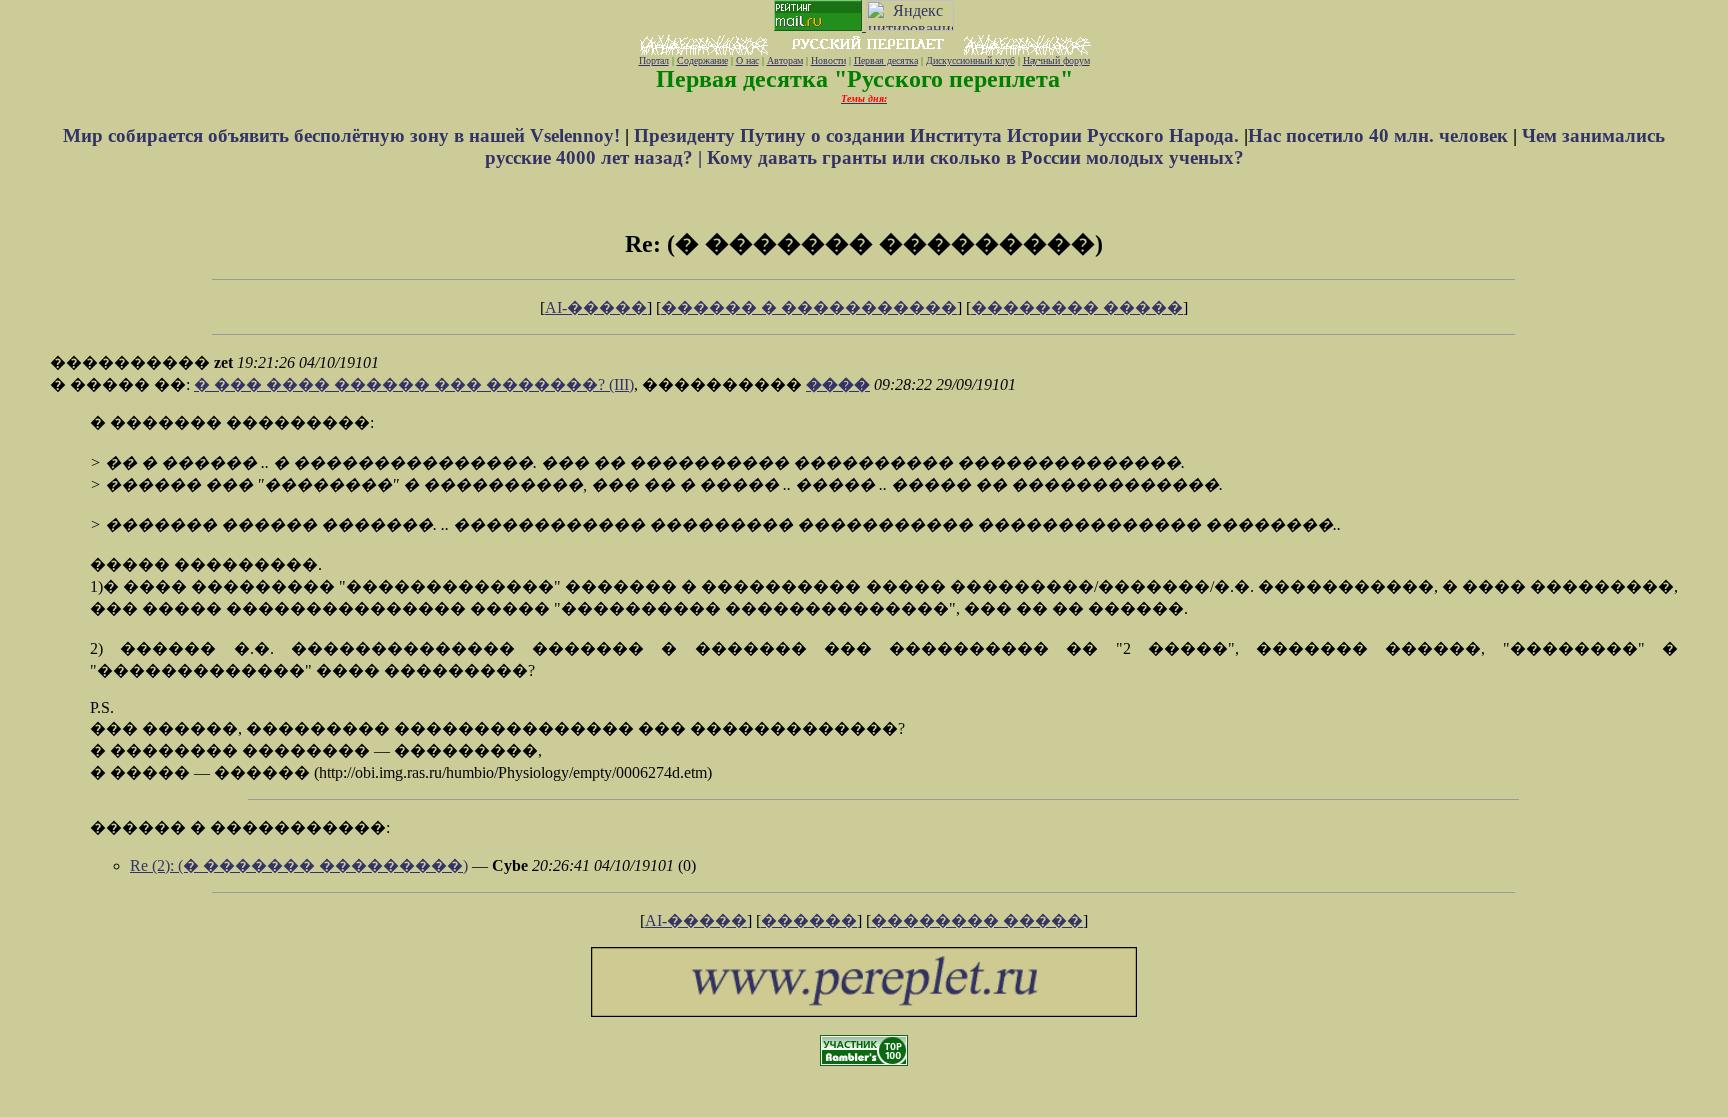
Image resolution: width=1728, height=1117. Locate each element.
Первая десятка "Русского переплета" (864, 79)
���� (838, 384)
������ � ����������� (809, 307)
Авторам (785, 60)
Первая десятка (886, 60)
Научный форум (1056, 60)
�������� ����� (1077, 307)
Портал (654, 60)
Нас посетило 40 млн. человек (1378, 135)
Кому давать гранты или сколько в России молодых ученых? (975, 157)
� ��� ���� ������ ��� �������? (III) (414, 384)
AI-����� (596, 307)
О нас (747, 60)
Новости (828, 60)
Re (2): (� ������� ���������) (299, 865)
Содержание (702, 60)
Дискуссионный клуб (970, 60)
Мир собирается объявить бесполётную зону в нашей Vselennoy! (344, 135)
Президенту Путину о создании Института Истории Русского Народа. (939, 135)
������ (809, 920)
